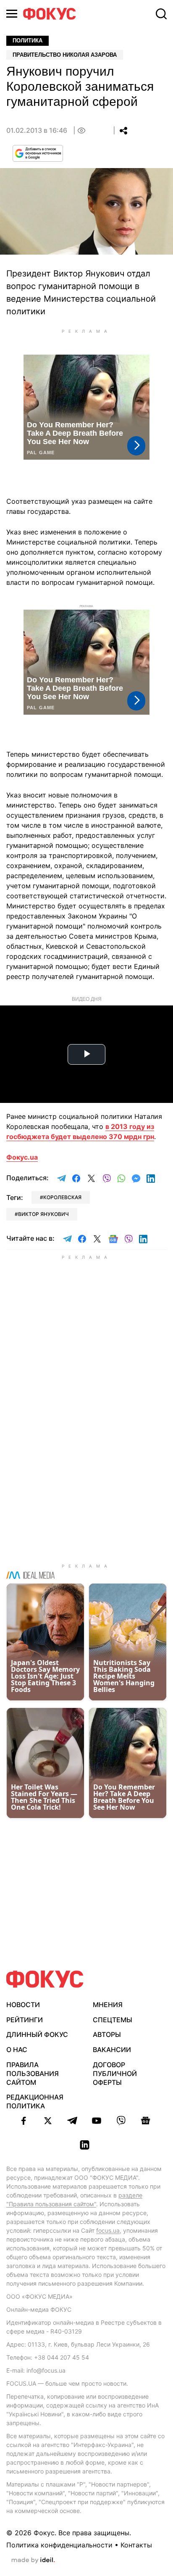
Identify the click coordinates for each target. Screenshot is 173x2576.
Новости (23, 2005)
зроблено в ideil (33, 2560)
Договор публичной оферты (115, 2073)
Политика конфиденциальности (59, 2545)
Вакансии (112, 2050)
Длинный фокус (37, 2034)
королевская (62, 1197)
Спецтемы (113, 2020)
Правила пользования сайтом (33, 2073)
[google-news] (145, 2121)
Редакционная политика (35, 2101)
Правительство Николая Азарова (65, 55)
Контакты (136, 2545)
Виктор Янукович (43, 1214)
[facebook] (24, 2121)
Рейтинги (25, 2020)
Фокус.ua (22, 1157)
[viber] (121, 2121)
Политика (28, 41)
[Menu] (12, 14)
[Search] (161, 14)
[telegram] (72, 2121)
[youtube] (97, 2121)
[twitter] (48, 2121)
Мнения (108, 2005)
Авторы (107, 2034)
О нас (17, 2050)
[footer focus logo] (45, 1979)
